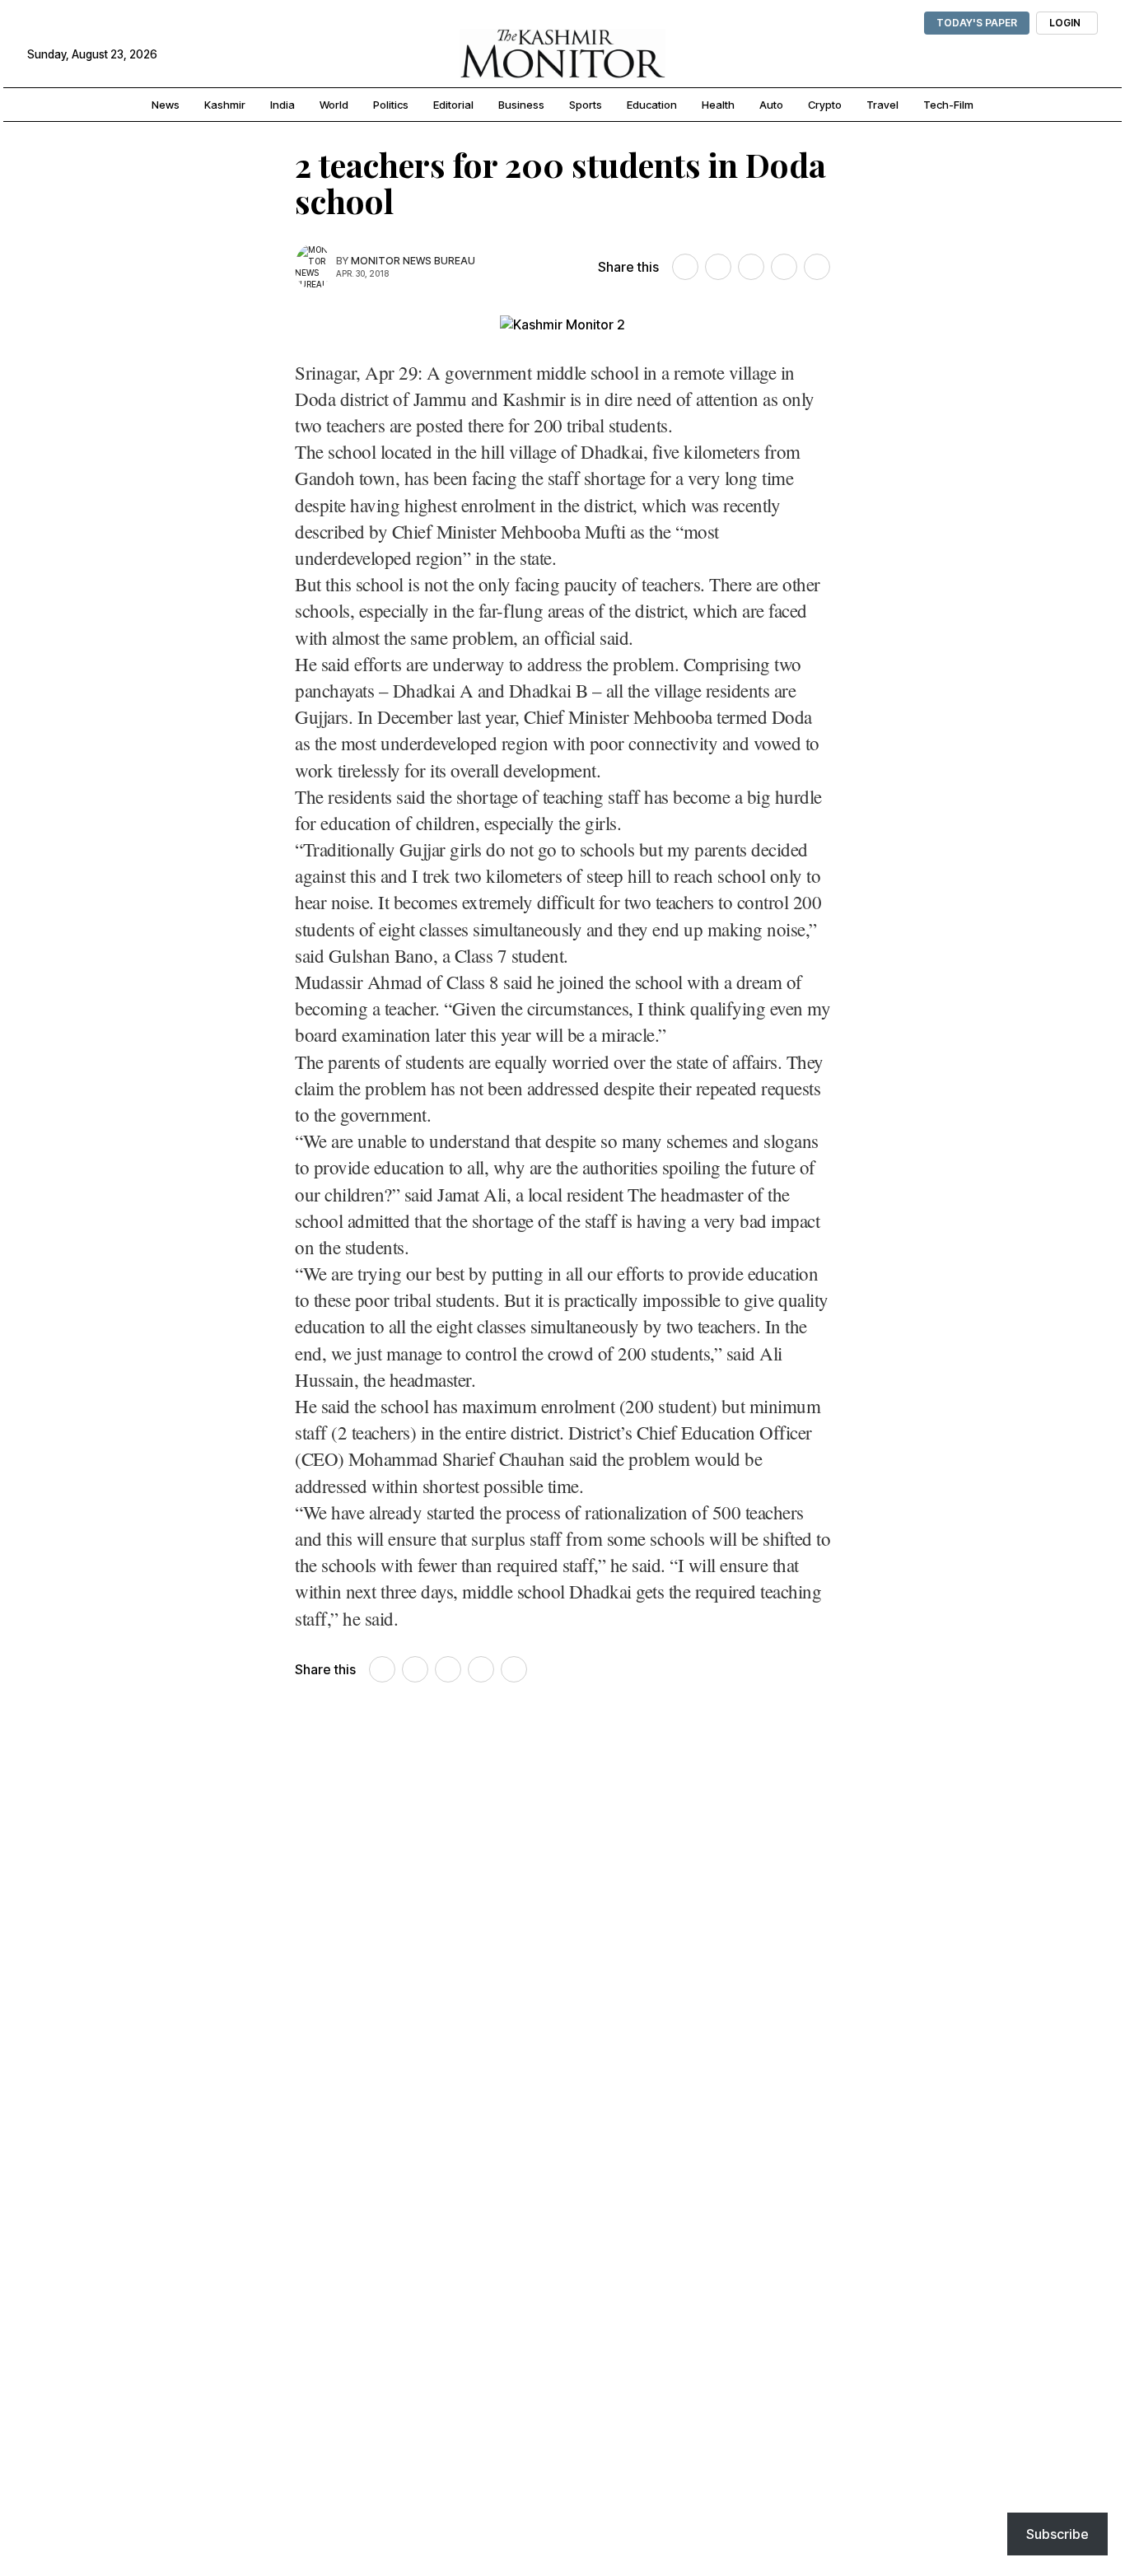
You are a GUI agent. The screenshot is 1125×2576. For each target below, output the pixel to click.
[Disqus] (562, 1931)
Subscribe (1057, 2534)
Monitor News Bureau (413, 261)
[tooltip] (685, 267)
